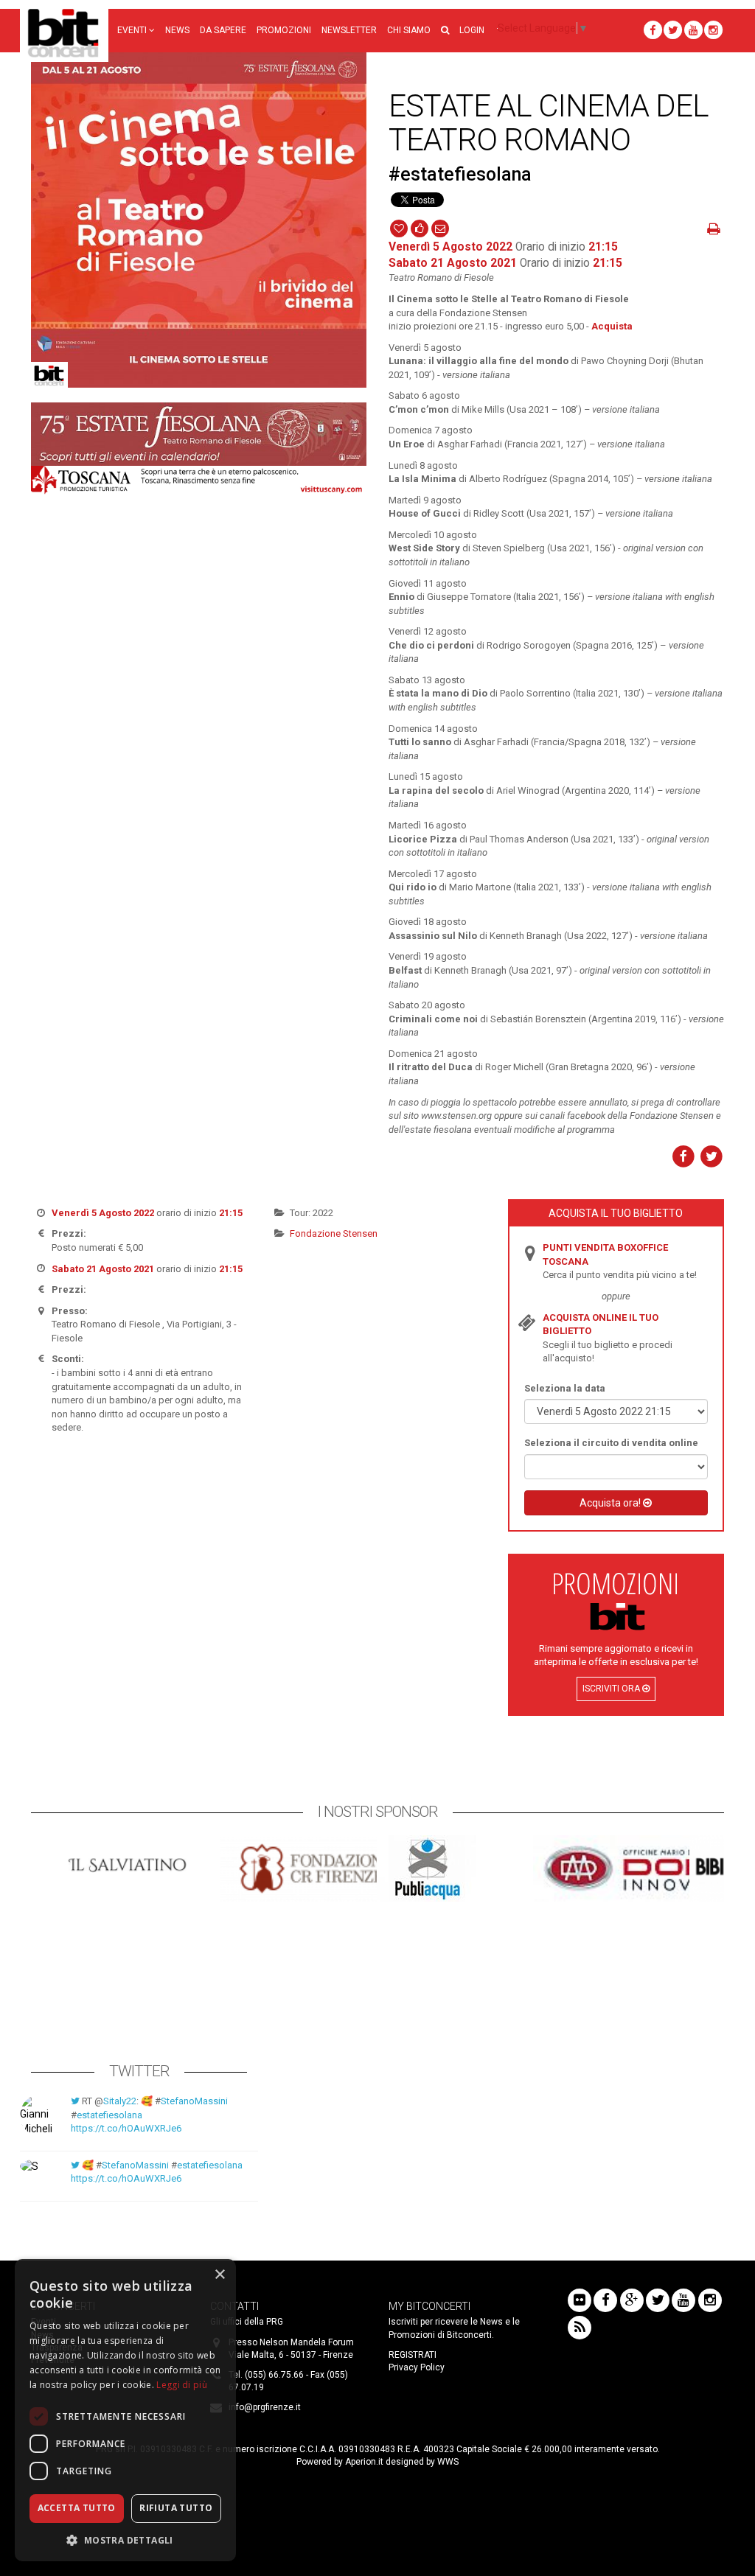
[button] (445, 31)
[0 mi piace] (420, 228)
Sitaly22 (120, 2101)
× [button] (219, 2275)
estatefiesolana (109, 2115)
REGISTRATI (413, 2355)
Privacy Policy (417, 2367)
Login (472, 30)
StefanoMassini (194, 2101)
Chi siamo (409, 30)
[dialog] (125, 2410)
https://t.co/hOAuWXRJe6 (126, 2128)
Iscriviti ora (612, 1689)
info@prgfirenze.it (265, 2407)
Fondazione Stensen (334, 1233)
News (177, 30)
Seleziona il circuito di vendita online (611, 1443)
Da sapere (223, 30)
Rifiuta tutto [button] (176, 2508)
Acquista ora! (611, 1503)
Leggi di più (182, 2385)
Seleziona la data (565, 1388)
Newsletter (349, 30)
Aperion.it (364, 2462)
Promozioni (284, 30)
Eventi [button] (133, 30)
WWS (448, 2462)
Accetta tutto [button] (77, 2508)
